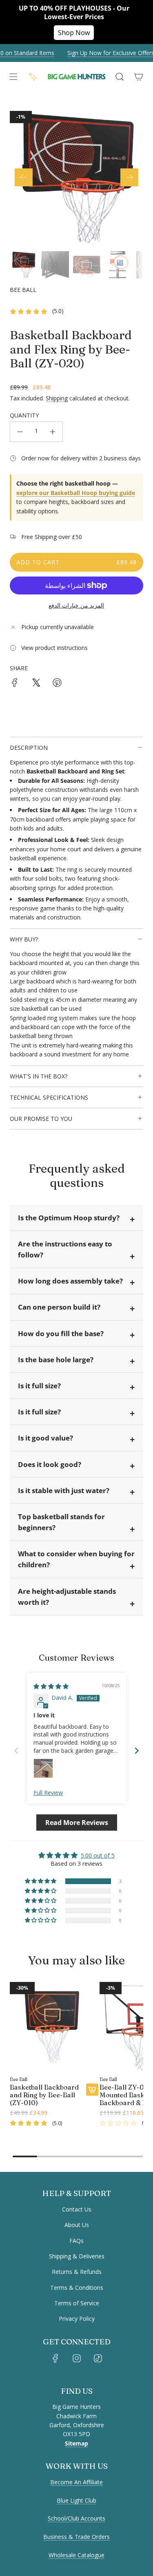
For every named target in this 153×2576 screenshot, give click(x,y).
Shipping (57, 398)
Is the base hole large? (56, 1360)
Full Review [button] (48, 1793)
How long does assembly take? (70, 1281)
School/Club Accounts (76, 2518)
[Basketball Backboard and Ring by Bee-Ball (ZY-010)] (54, 2026)
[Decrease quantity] (20, 432)
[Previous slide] (16, 1751)
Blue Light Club (76, 2500)
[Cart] (139, 77)
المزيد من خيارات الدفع (76, 605)
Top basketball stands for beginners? (61, 1522)
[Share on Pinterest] (57, 684)
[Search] (119, 77)
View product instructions (54, 648)
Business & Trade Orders (76, 2537)
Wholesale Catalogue (76, 2555)
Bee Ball (23, 290)
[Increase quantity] (53, 432)
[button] (24, 177)
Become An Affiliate (76, 2482)
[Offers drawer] (33, 77)
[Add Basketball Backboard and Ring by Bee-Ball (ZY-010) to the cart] (92, 2090)
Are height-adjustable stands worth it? (67, 1597)
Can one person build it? (59, 1307)
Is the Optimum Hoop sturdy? (69, 1218)
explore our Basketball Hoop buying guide (76, 493)
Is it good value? (45, 1438)
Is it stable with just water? (64, 1490)
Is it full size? (39, 1386)
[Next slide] (137, 1751)
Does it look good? (50, 1464)
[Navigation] (13, 77)
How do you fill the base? (61, 1333)
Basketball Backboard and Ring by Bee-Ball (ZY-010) (44, 2095)
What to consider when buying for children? (76, 1559)
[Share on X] (36, 684)
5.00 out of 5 (98, 1855)
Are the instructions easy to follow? (65, 1249)
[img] (51, 1686)
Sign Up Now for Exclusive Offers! (104, 53)
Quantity (24, 415)
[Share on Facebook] (15, 684)
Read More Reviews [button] (77, 1823)
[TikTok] (98, 2358)
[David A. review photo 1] (43, 1768)
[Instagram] (77, 2358)
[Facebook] (55, 2358)
